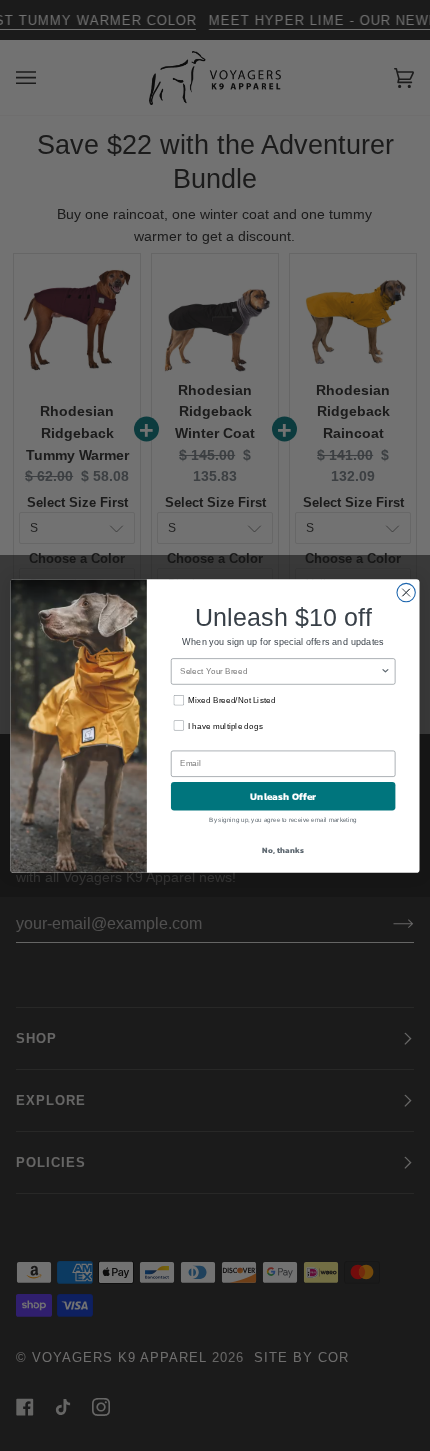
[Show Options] (385, 670)
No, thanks (282, 849)
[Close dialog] (406, 592)
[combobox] (280, 670)
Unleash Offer (283, 796)
